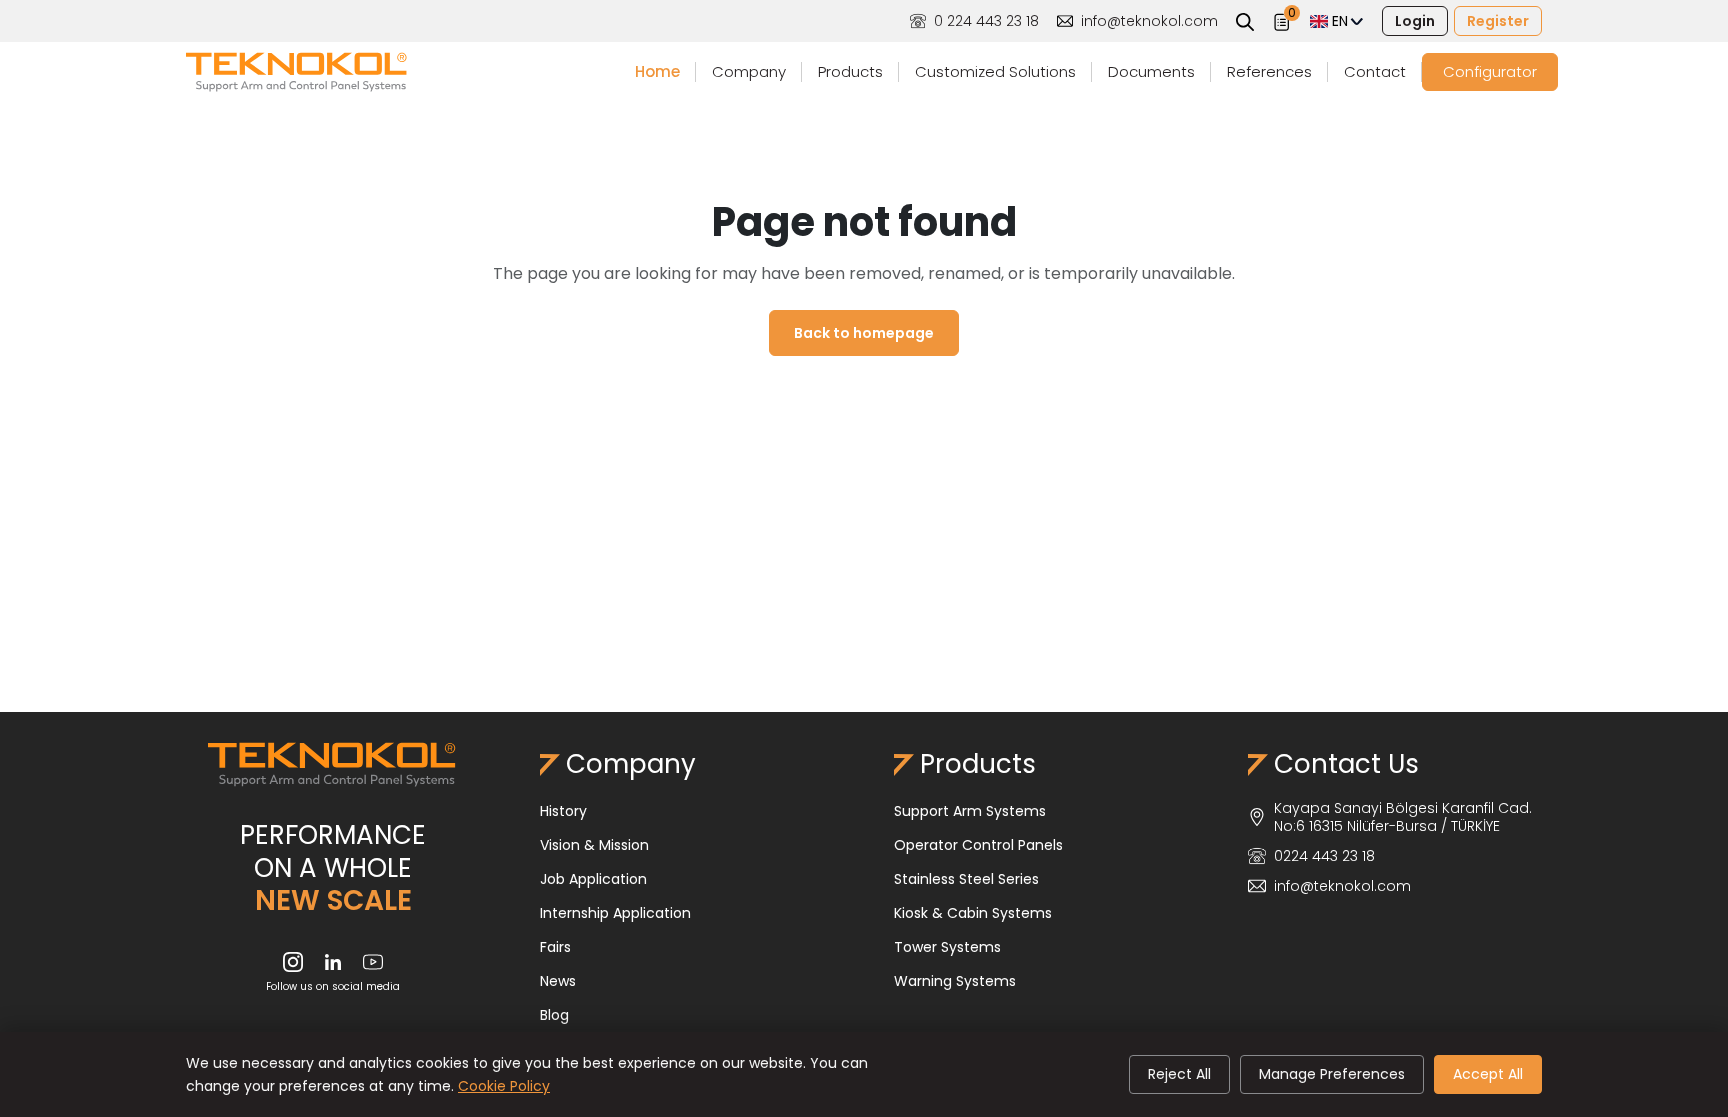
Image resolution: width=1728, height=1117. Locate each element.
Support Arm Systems (970, 811)
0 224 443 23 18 (986, 21)
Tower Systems (947, 947)
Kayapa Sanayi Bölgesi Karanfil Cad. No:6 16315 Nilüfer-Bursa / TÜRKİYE (1403, 817)
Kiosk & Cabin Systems (973, 913)
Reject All (1179, 1074)
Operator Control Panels (978, 845)
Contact (1375, 71)
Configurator (1490, 71)
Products (850, 71)
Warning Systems (955, 981)
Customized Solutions (995, 71)
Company (749, 71)
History (563, 811)
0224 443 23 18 (1324, 856)
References (1269, 71)
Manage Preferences (1332, 1074)
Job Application (593, 879)
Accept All (1488, 1074)
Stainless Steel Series (966, 879)
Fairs (555, 947)
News (558, 981)
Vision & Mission (594, 845)
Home (657, 71)
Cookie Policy (504, 1086)
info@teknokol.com (1149, 21)
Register (1498, 21)
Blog (554, 1015)
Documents (1151, 71)
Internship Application (615, 913)
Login (1415, 21)
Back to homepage (864, 333)
